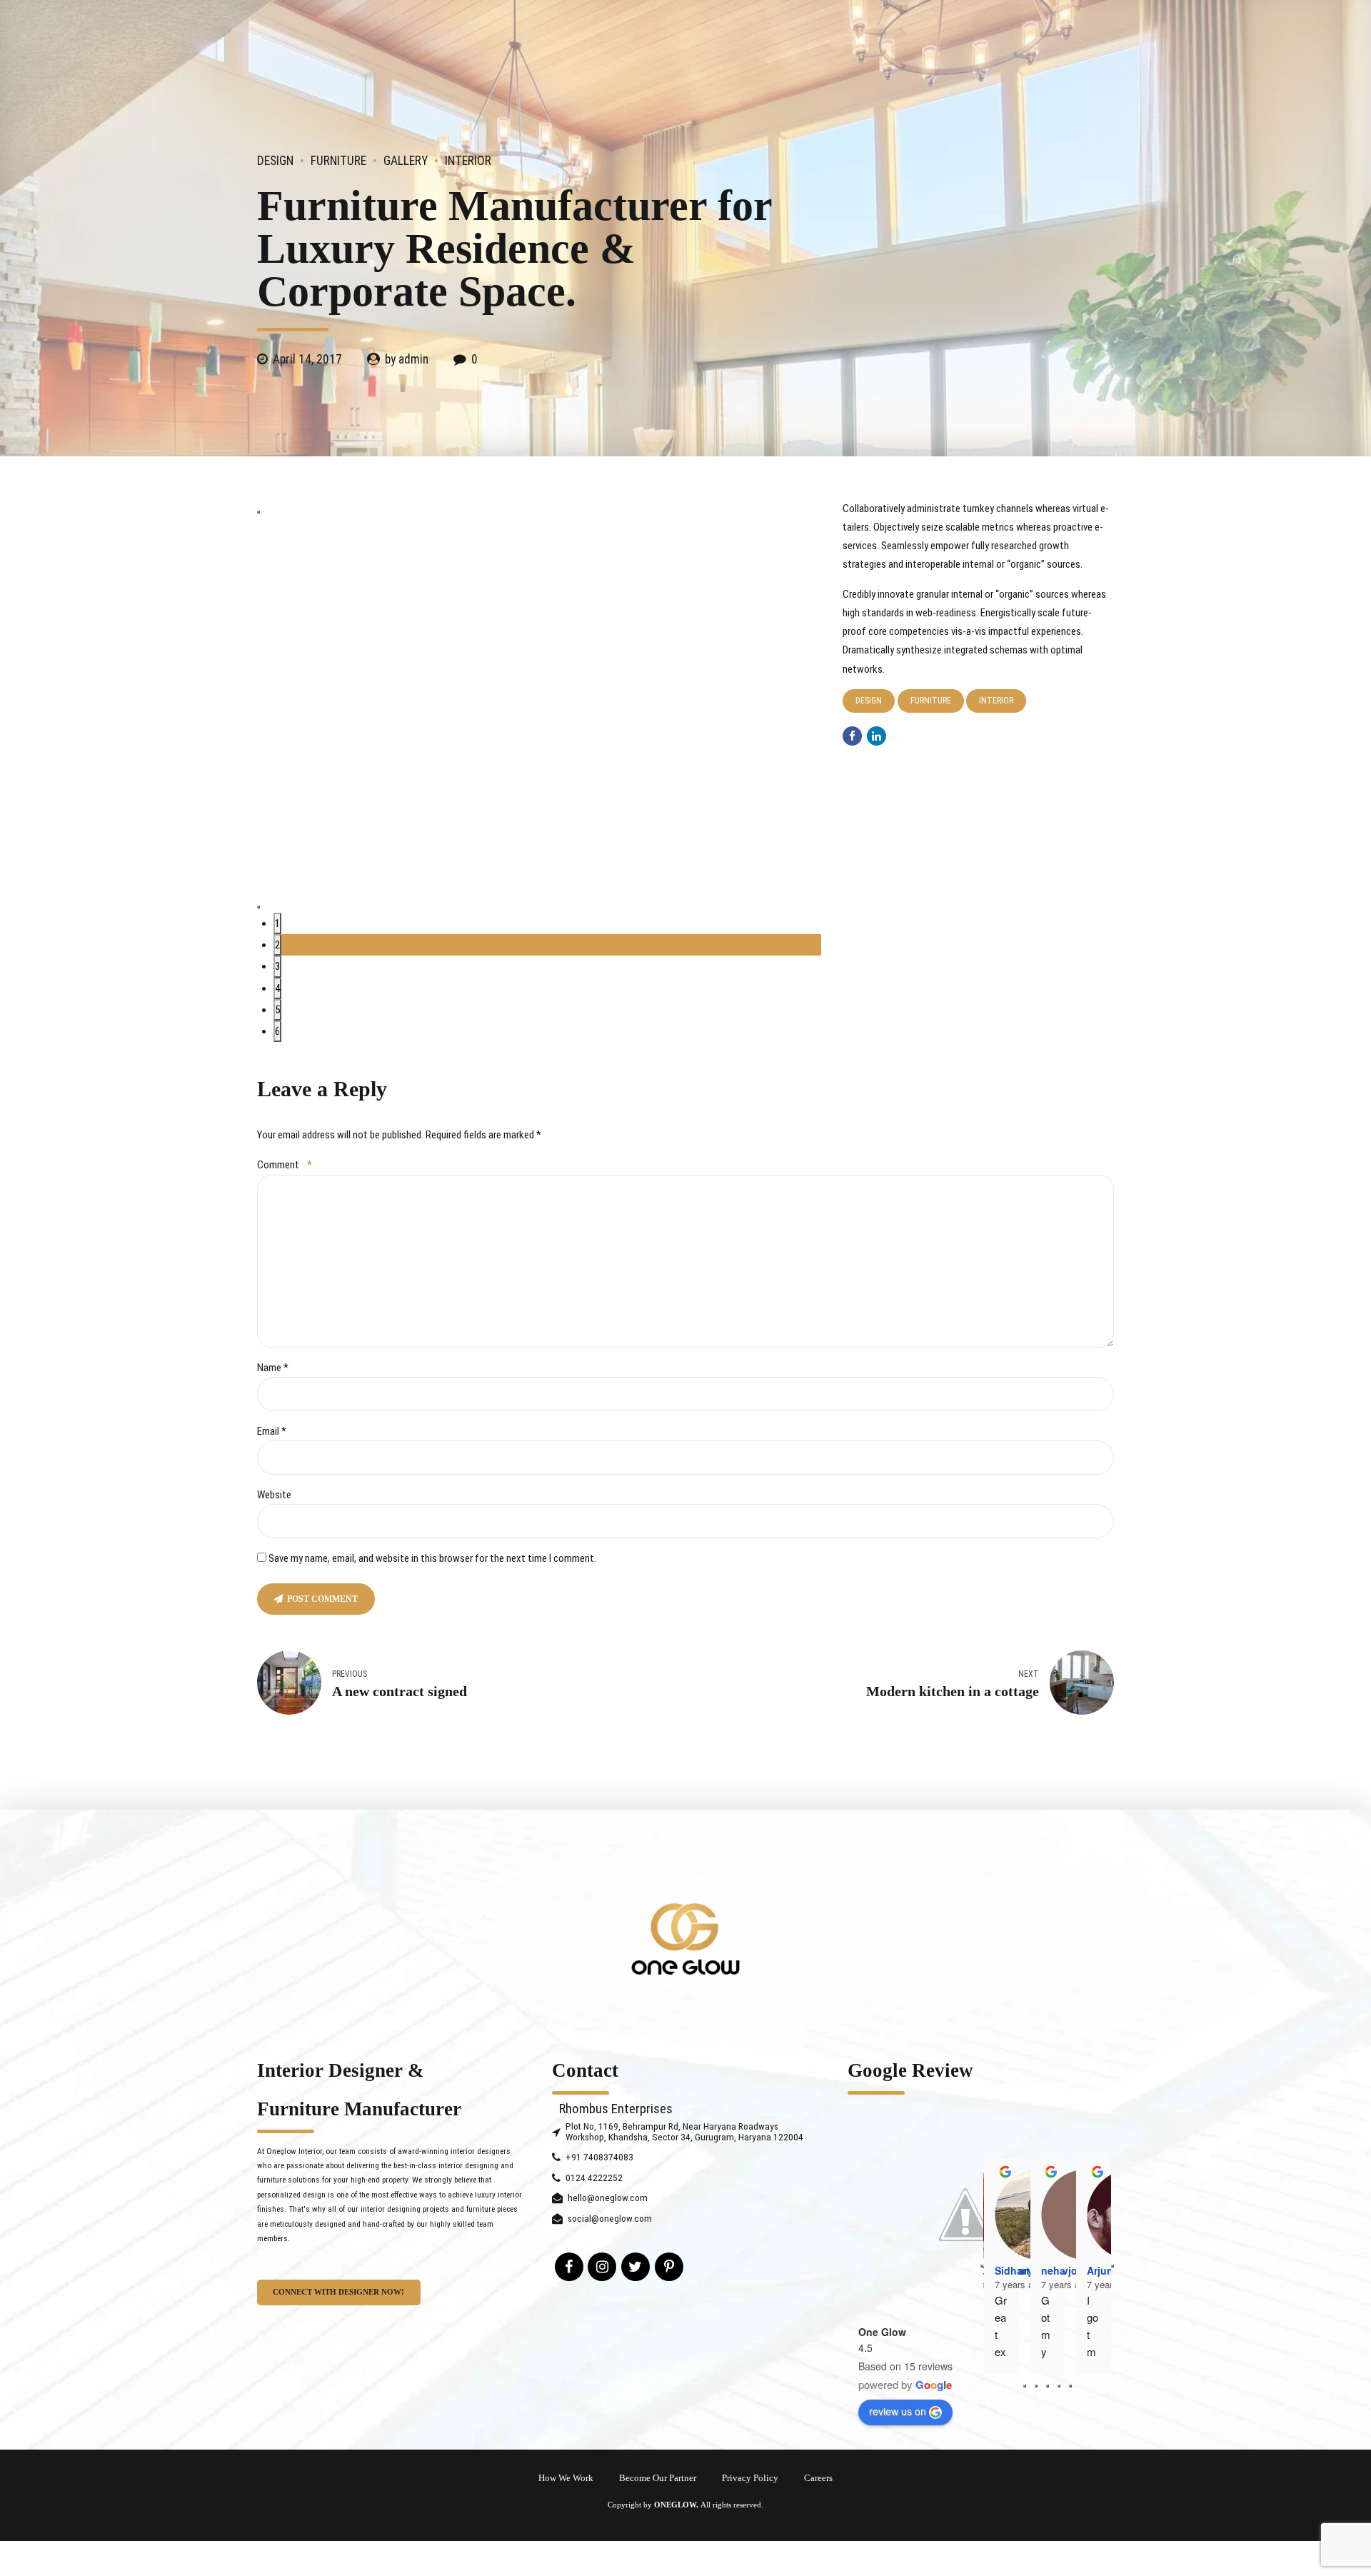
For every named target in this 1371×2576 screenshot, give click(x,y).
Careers (818, 2478)
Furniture (338, 161)
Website (274, 1495)
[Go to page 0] (1025, 2386)
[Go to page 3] (1059, 2386)
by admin (407, 359)
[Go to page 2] (1048, 2386)
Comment (285, 1165)
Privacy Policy (750, 2478)
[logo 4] (685, 1939)
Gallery (406, 161)
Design (275, 161)
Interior (468, 161)
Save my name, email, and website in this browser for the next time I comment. (432, 1558)
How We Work (566, 2478)
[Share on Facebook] (852, 736)
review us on (898, 2411)
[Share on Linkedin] (877, 736)
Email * (272, 1431)
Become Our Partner (658, 2478)
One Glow (882, 2332)
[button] (258, 512)
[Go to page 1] (1036, 2386)
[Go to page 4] (1070, 2386)
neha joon (1066, 2270)
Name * (273, 1368)
